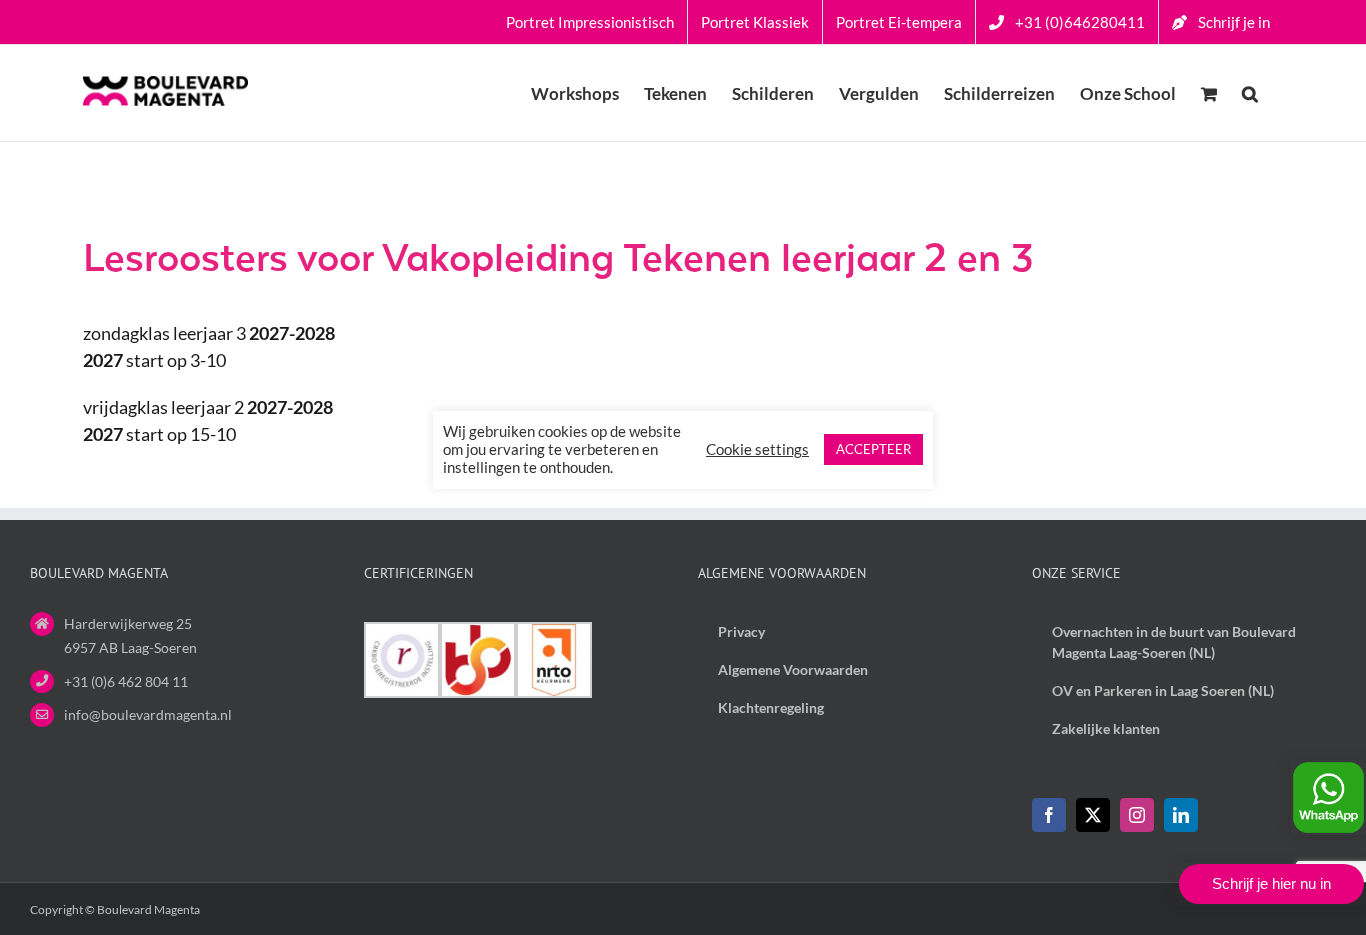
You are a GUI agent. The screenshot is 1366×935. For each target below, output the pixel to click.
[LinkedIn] (1181, 815)
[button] (1250, 93)
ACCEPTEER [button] (873, 449)
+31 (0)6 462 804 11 (126, 681)
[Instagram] (1137, 815)
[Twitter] (1093, 815)
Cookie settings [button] (757, 449)
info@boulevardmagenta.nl (148, 714)
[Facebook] (1049, 815)
